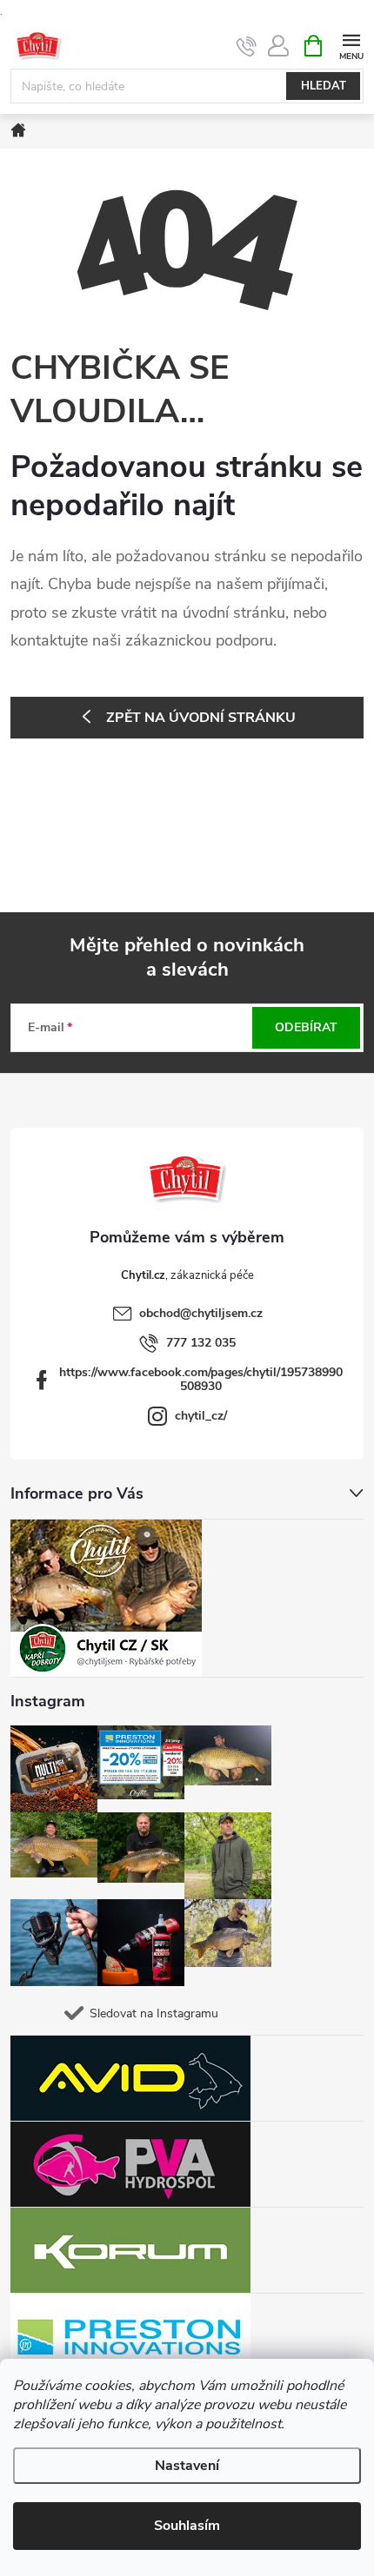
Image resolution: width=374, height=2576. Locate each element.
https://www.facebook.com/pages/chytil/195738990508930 (201, 1379)
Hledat (324, 86)
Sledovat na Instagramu (154, 2013)
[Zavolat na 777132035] (247, 46)
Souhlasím (187, 2526)
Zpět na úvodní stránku (201, 718)
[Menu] (351, 45)
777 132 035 (201, 1343)
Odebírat (306, 1027)
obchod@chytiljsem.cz (201, 1313)
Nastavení (187, 2466)
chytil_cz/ (201, 1416)
